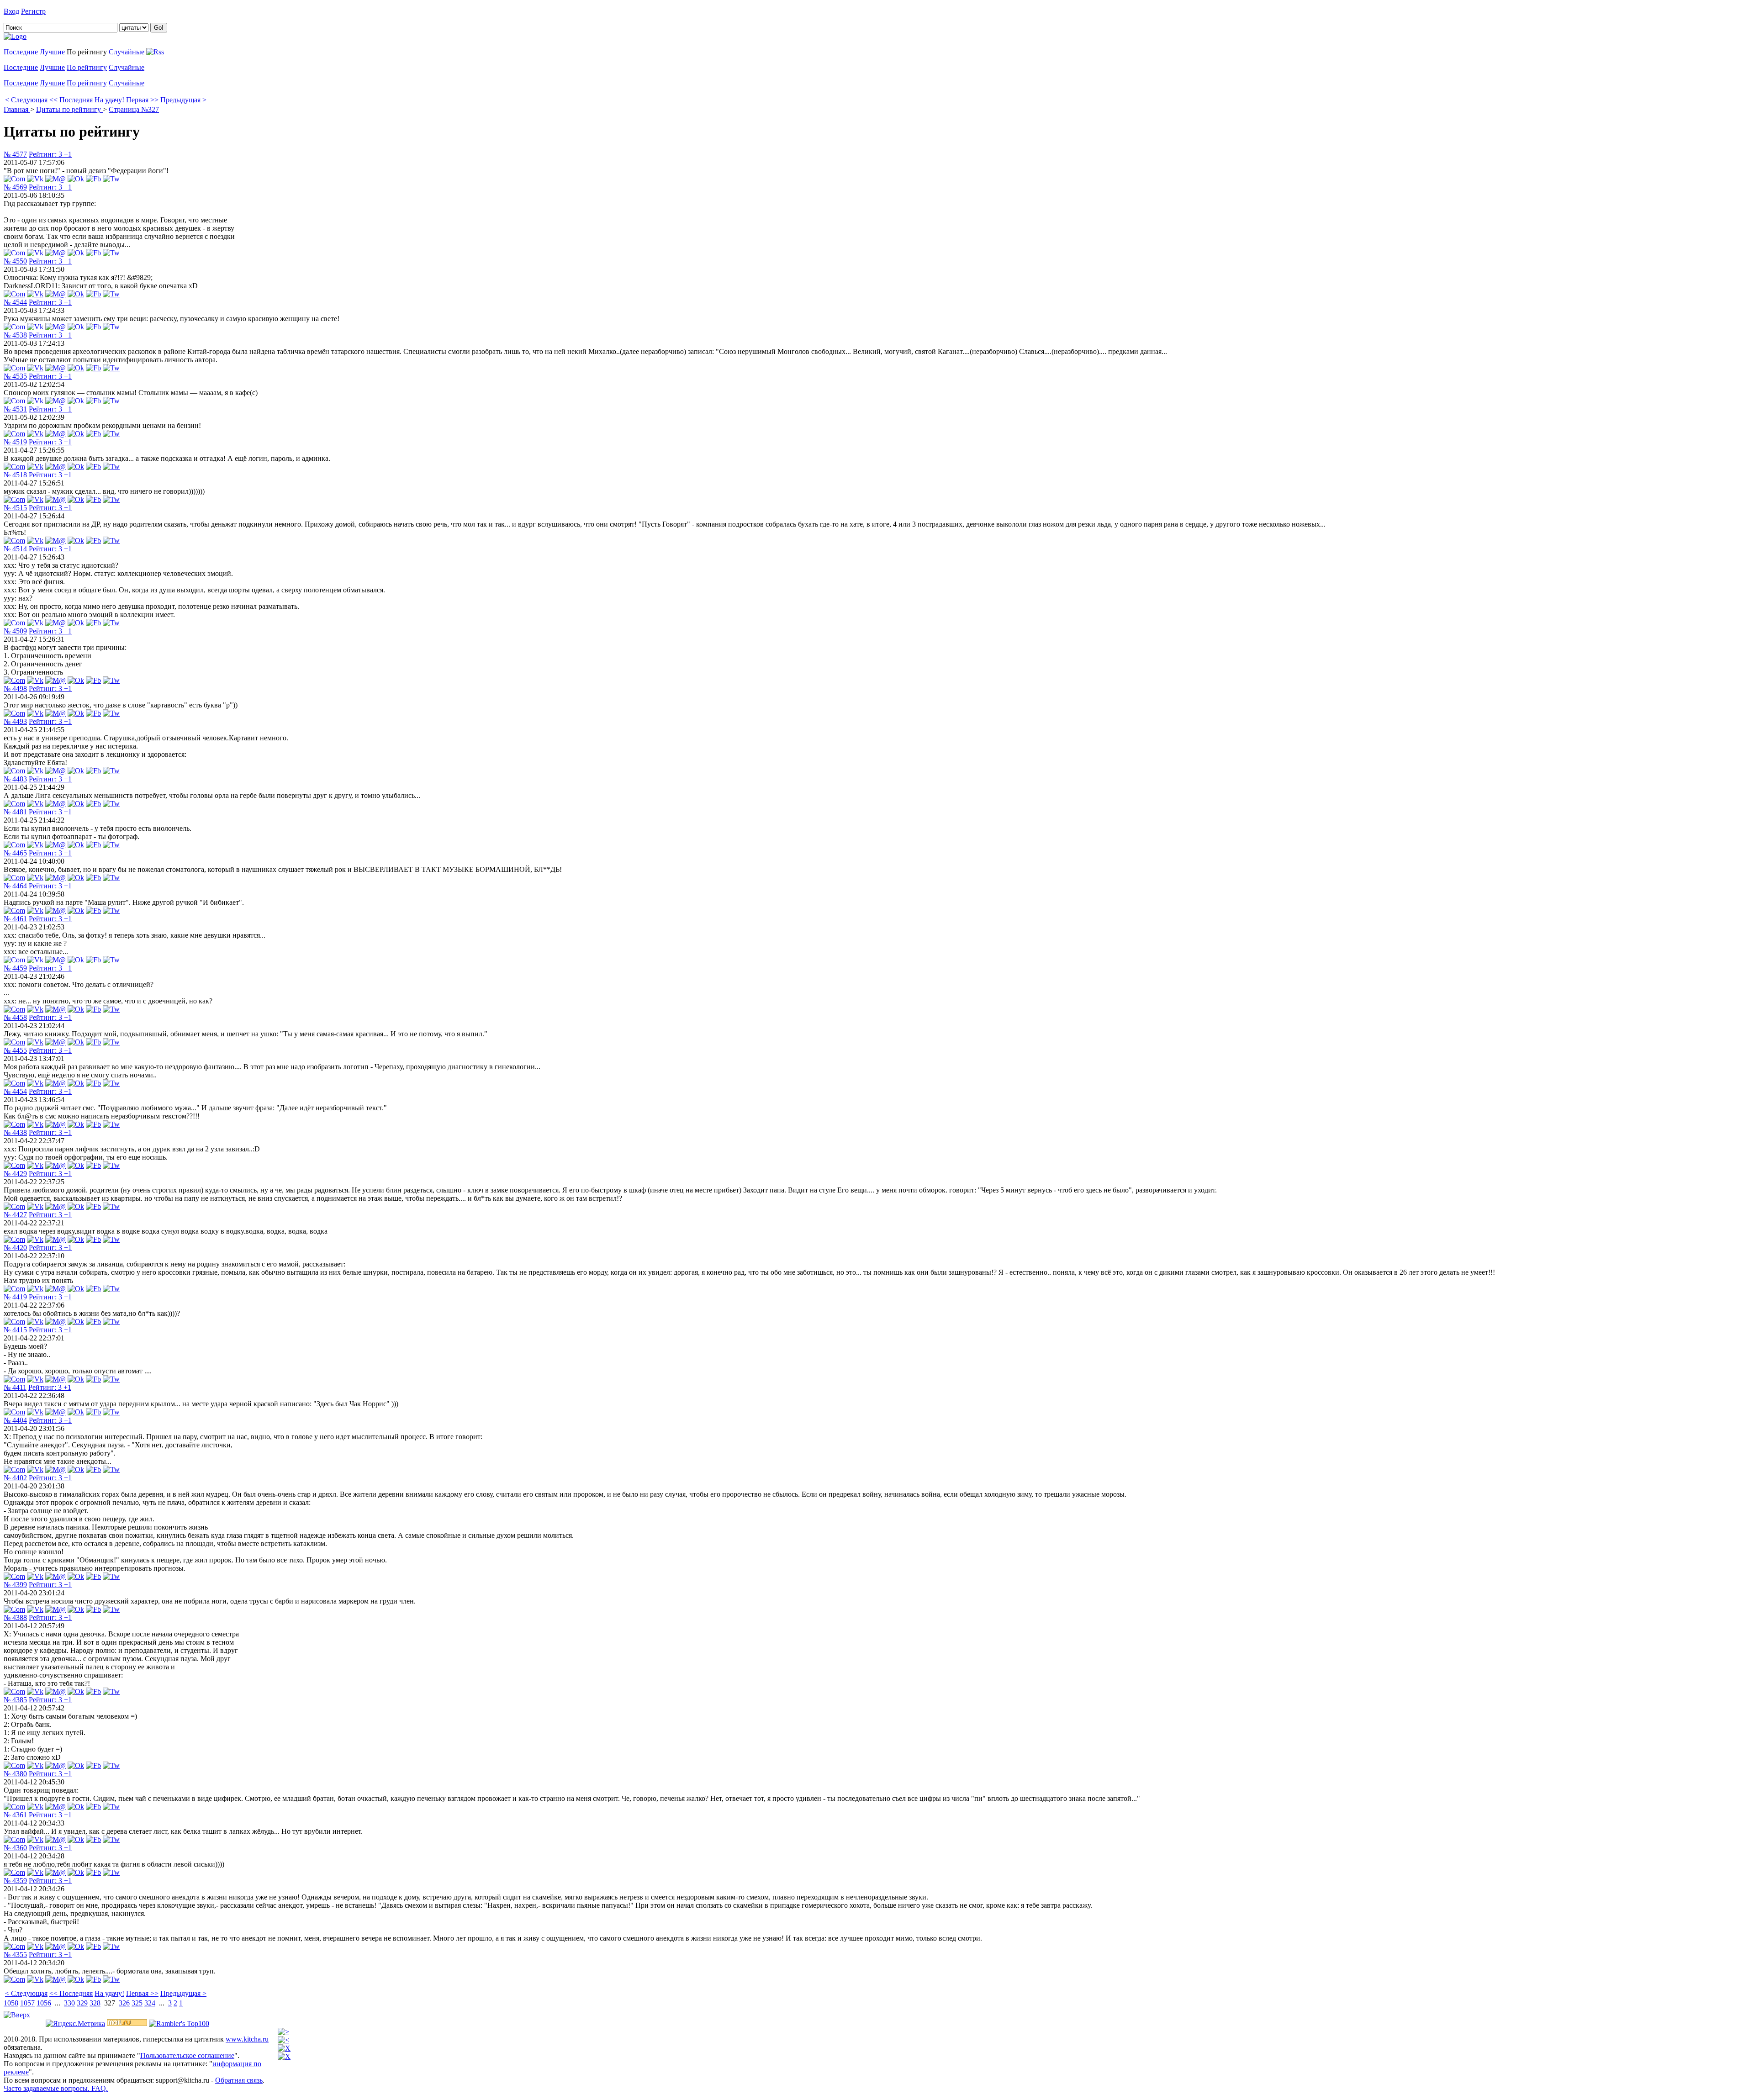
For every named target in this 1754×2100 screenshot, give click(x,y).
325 (137, 2003)
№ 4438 (15, 1132)
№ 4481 (15, 812)
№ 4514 (15, 549)
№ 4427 (15, 1215)
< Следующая (26, 100)
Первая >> (142, 100)
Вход (11, 11)
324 (150, 2003)
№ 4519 (15, 442)
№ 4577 (15, 154)
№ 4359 (15, 1881)
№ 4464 (15, 886)
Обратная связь (239, 2080)
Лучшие (52, 52)
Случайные (127, 52)
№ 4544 (15, 302)
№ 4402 (15, 1478)
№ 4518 (15, 475)
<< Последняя (71, 100)
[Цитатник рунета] (15, 36)
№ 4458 (15, 1017)
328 (95, 2003)
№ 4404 (15, 1420)
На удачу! (109, 100)
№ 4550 (15, 261)
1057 (27, 2003)
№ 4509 (15, 631)
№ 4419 (15, 1297)
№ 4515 (15, 508)
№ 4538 (15, 335)
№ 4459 (15, 968)
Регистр (33, 11)
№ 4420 (15, 1248)
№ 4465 (15, 853)
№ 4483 (15, 779)
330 (69, 2003)
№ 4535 (15, 376)
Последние (21, 52)
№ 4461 (15, 919)
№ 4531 (15, 409)
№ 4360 (15, 1848)
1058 (11, 2003)
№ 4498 (15, 689)
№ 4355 (15, 1955)
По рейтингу (87, 67)
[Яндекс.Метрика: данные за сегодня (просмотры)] (75, 2024)
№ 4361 (15, 1815)
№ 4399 (15, 1585)
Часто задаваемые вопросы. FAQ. (56, 2088)
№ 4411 (15, 1387)
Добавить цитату (74, 11)
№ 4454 (15, 1091)
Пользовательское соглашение (187, 2055)
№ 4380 (15, 1774)
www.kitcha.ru (247, 2039)
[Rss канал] (155, 52)
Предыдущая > (183, 100)
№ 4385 (15, 1700)
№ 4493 (15, 721)
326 (124, 2003)
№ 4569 (15, 187)
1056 (44, 2003)
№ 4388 (15, 1617)
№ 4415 (15, 1330)
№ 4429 (15, 1174)
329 (82, 2003)
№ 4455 (15, 1050)
